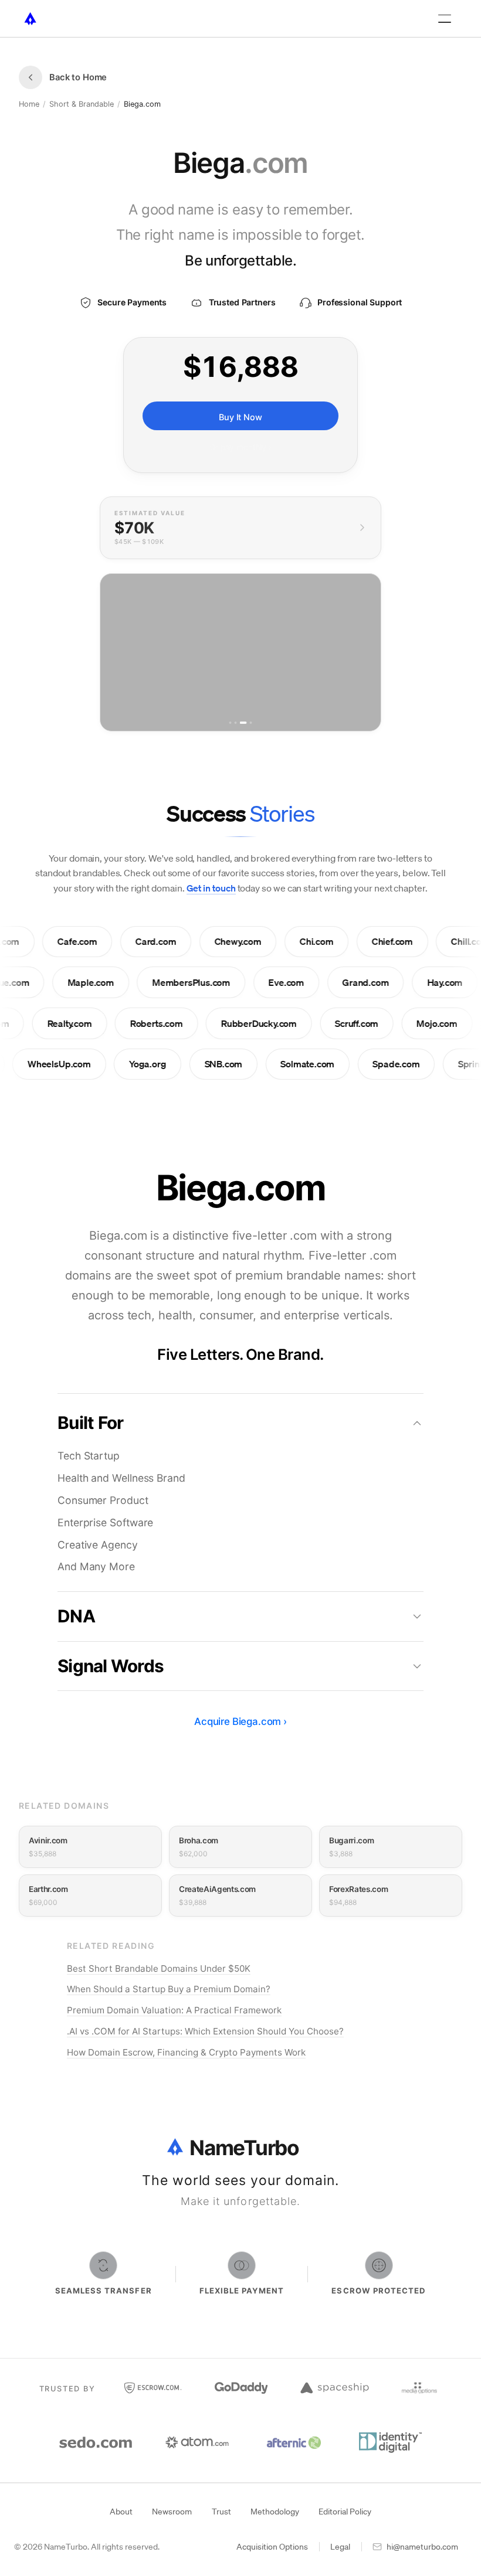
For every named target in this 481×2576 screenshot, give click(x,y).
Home (29, 104)
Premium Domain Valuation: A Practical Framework (174, 2010)
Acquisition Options (272, 2547)
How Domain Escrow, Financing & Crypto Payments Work (186, 2052)
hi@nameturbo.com (422, 2547)
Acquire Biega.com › (240, 1721)
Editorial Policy (345, 2512)
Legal (340, 2547)
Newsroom (172, 2512)
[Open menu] (445, 19)
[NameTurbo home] (31, 19)
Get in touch (211, 888)
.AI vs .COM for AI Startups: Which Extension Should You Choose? (205, 2031)
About (121, 2512)
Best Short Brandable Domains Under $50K (159, 1968)
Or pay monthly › (240, 447)
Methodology (275, 2512)
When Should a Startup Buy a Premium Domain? (169, 1989)
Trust (221, 2512)
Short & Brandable (82, 104)
